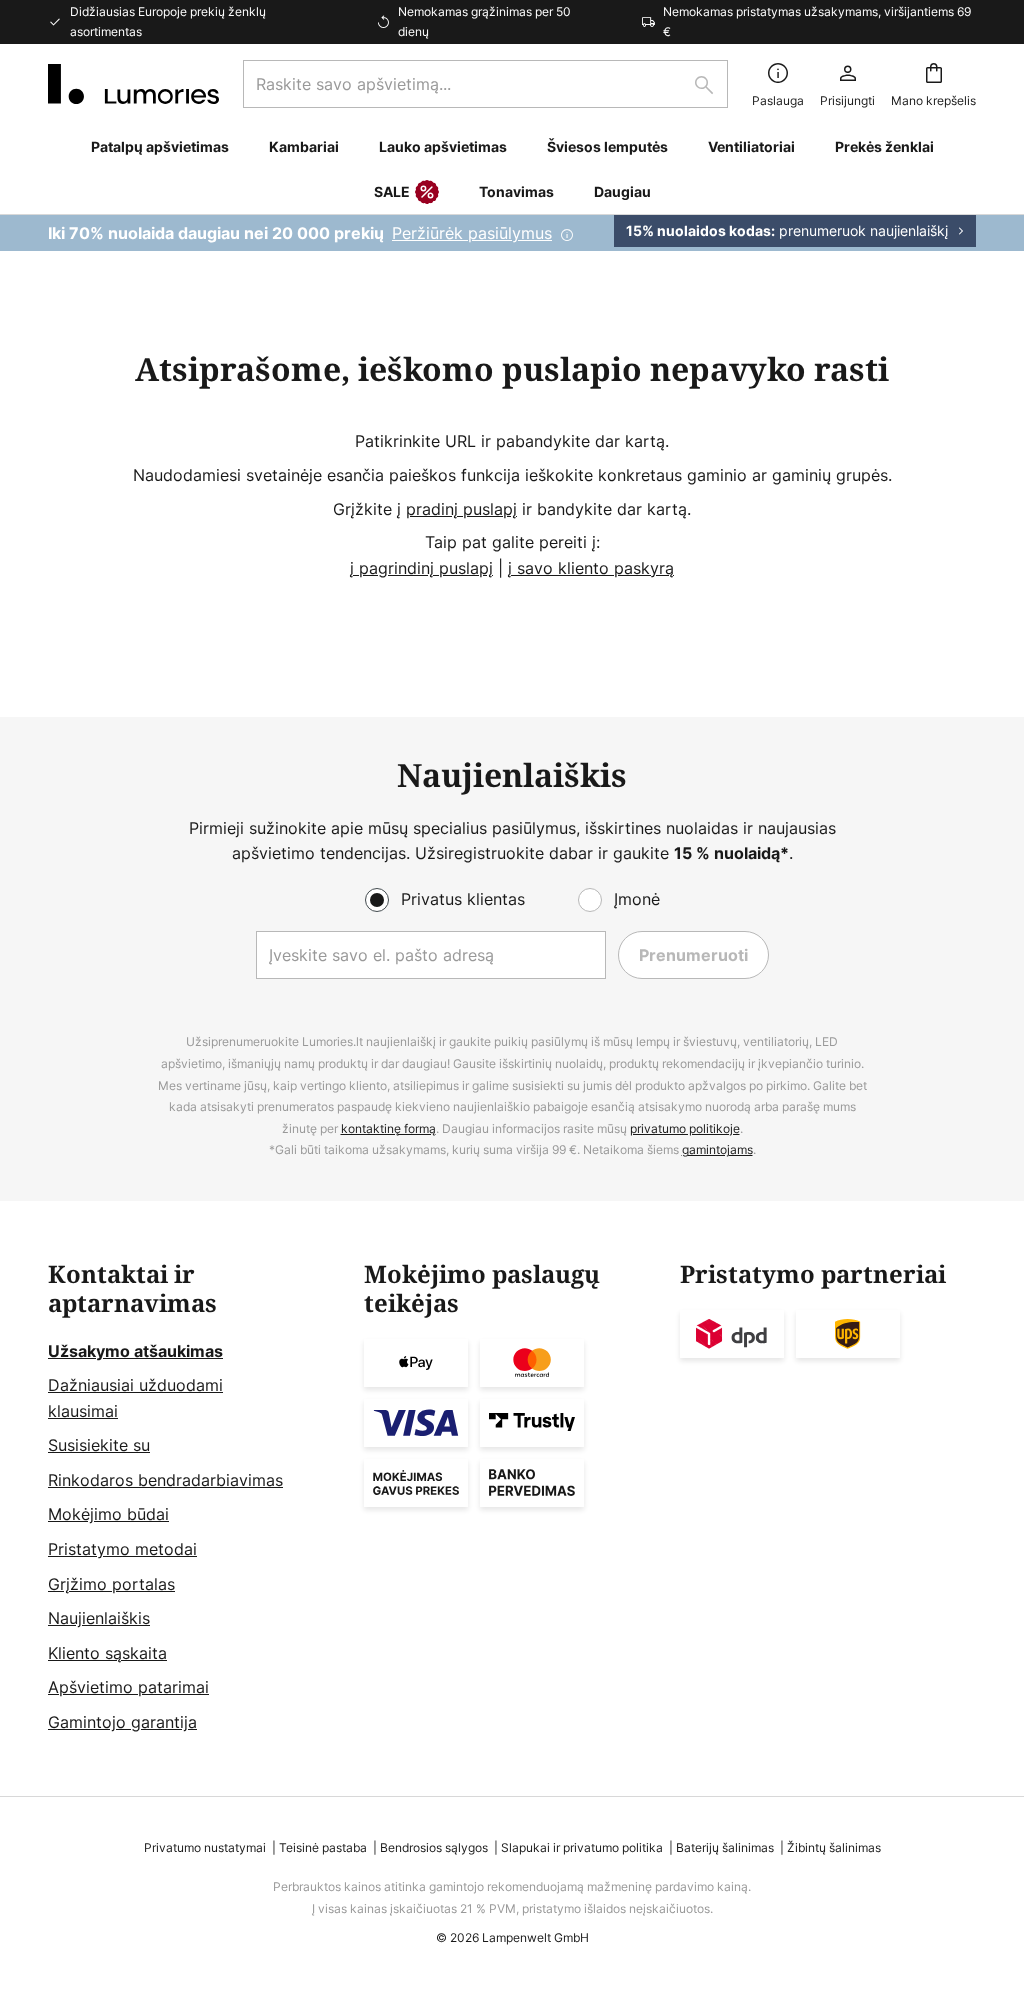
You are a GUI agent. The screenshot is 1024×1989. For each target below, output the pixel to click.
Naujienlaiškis (99, 1618)
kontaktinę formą (388, 1128)
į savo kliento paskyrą (591, 568)
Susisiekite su (99, 1445)
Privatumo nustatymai (205, 1847)
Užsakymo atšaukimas (135, 1351)
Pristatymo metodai (122, 1549)
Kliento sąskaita (107, 1653)
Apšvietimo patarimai (128, 1687)
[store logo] (133, 84)
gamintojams (717, 1149)
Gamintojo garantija (122, 1722)
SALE (392, 191)
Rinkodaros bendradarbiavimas (165, 1480)
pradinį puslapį (461, 509)
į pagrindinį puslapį (421, 568)
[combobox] (485, 84)
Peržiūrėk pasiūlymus (472, 233)
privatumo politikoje (685, 1128)
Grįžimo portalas (111, 1584)
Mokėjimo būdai (108, 1514)
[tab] (196, 1498)
